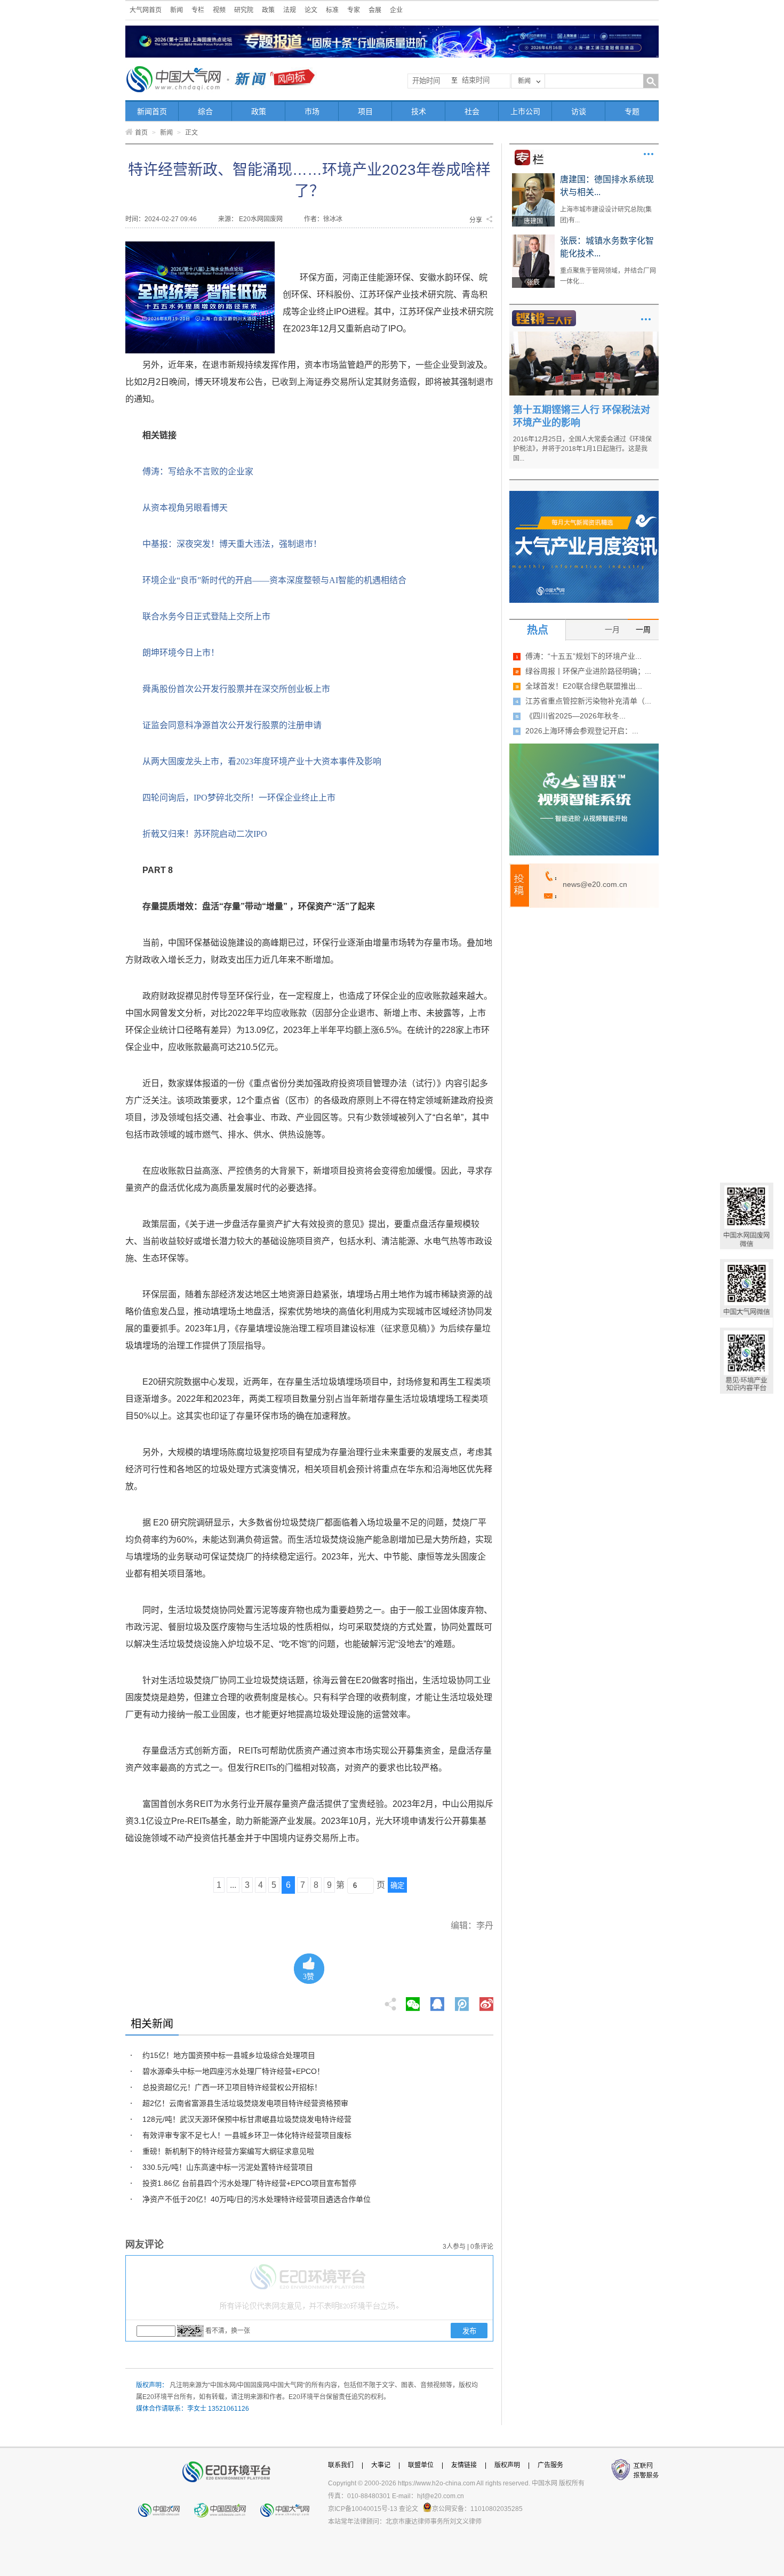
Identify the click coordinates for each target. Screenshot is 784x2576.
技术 (419, 111)
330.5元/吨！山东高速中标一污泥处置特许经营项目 (228, 2167)
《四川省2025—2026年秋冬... (575, 716)
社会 (472, 111)
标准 (332, 10)
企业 (396, 10)
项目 (365, 111)
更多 (649, 154)
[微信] (413, 2001)
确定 (397, 1885)
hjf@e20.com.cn (441, 2496)
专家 (354, 10)
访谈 (579, 111)
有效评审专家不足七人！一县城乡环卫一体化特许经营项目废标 (247, 2135)
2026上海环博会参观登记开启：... (582, 731)
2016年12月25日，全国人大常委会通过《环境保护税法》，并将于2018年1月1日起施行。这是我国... (582, 449)
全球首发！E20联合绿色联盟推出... (584, 686)
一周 (643, 629)
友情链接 (464, 2465)
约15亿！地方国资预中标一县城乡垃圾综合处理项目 (229, 2055)
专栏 (198, 10)
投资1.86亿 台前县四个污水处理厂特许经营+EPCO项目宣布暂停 (249, 2183)
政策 (268, 10)
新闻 (177, 10)
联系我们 (341, 2465)
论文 (311, 10)
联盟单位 (421, 2465)
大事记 (381, 2465)
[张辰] (533, 238)
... (233, 1885)
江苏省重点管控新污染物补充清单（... (588, 701)
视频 (219, 10)
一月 (612, 629)
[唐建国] (533, 177)
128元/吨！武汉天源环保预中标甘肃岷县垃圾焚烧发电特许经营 (247, 2119)
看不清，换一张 (228, 2331)
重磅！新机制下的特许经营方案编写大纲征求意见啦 (228, 2151)
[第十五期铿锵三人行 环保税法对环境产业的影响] (584, 335)
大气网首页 (146, 10)
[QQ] (437, 2001)
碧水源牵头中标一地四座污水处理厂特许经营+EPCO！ (233, 2071)
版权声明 (507, 2465)
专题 (632, 111)
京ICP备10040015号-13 (363, 2509)
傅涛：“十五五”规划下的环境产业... (583, 656)
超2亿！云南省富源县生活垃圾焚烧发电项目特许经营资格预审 (245, 2103)
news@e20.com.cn (595, 884)
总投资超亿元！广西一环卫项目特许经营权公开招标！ (232, 2087)
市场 (312, 111)
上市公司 (525, 111)
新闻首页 (152, 111)
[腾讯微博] (463, 2001)
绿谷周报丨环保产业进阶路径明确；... (588, 671)
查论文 (409, 2509)
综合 (205, 111)
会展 (375, 10)
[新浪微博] (486, 2001)
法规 (290, 10)
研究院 (244, 10)
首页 (141, 133)
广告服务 (550, 2465)
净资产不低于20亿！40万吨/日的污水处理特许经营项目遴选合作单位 (257, 2199)
